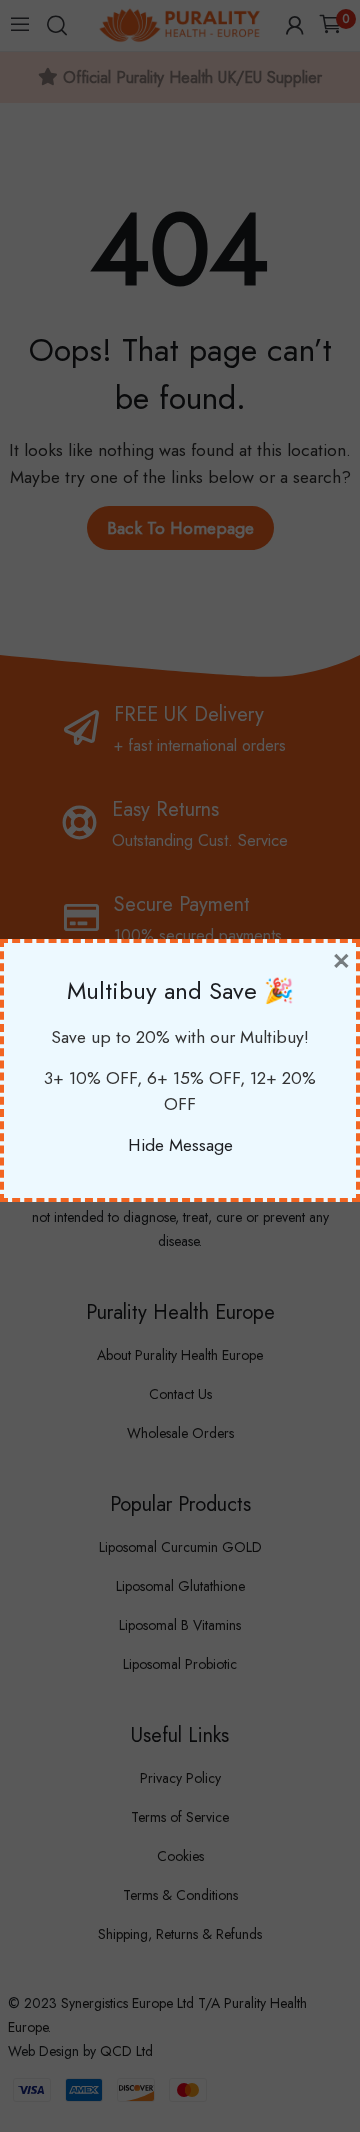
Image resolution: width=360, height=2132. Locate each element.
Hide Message (180, 1145)
